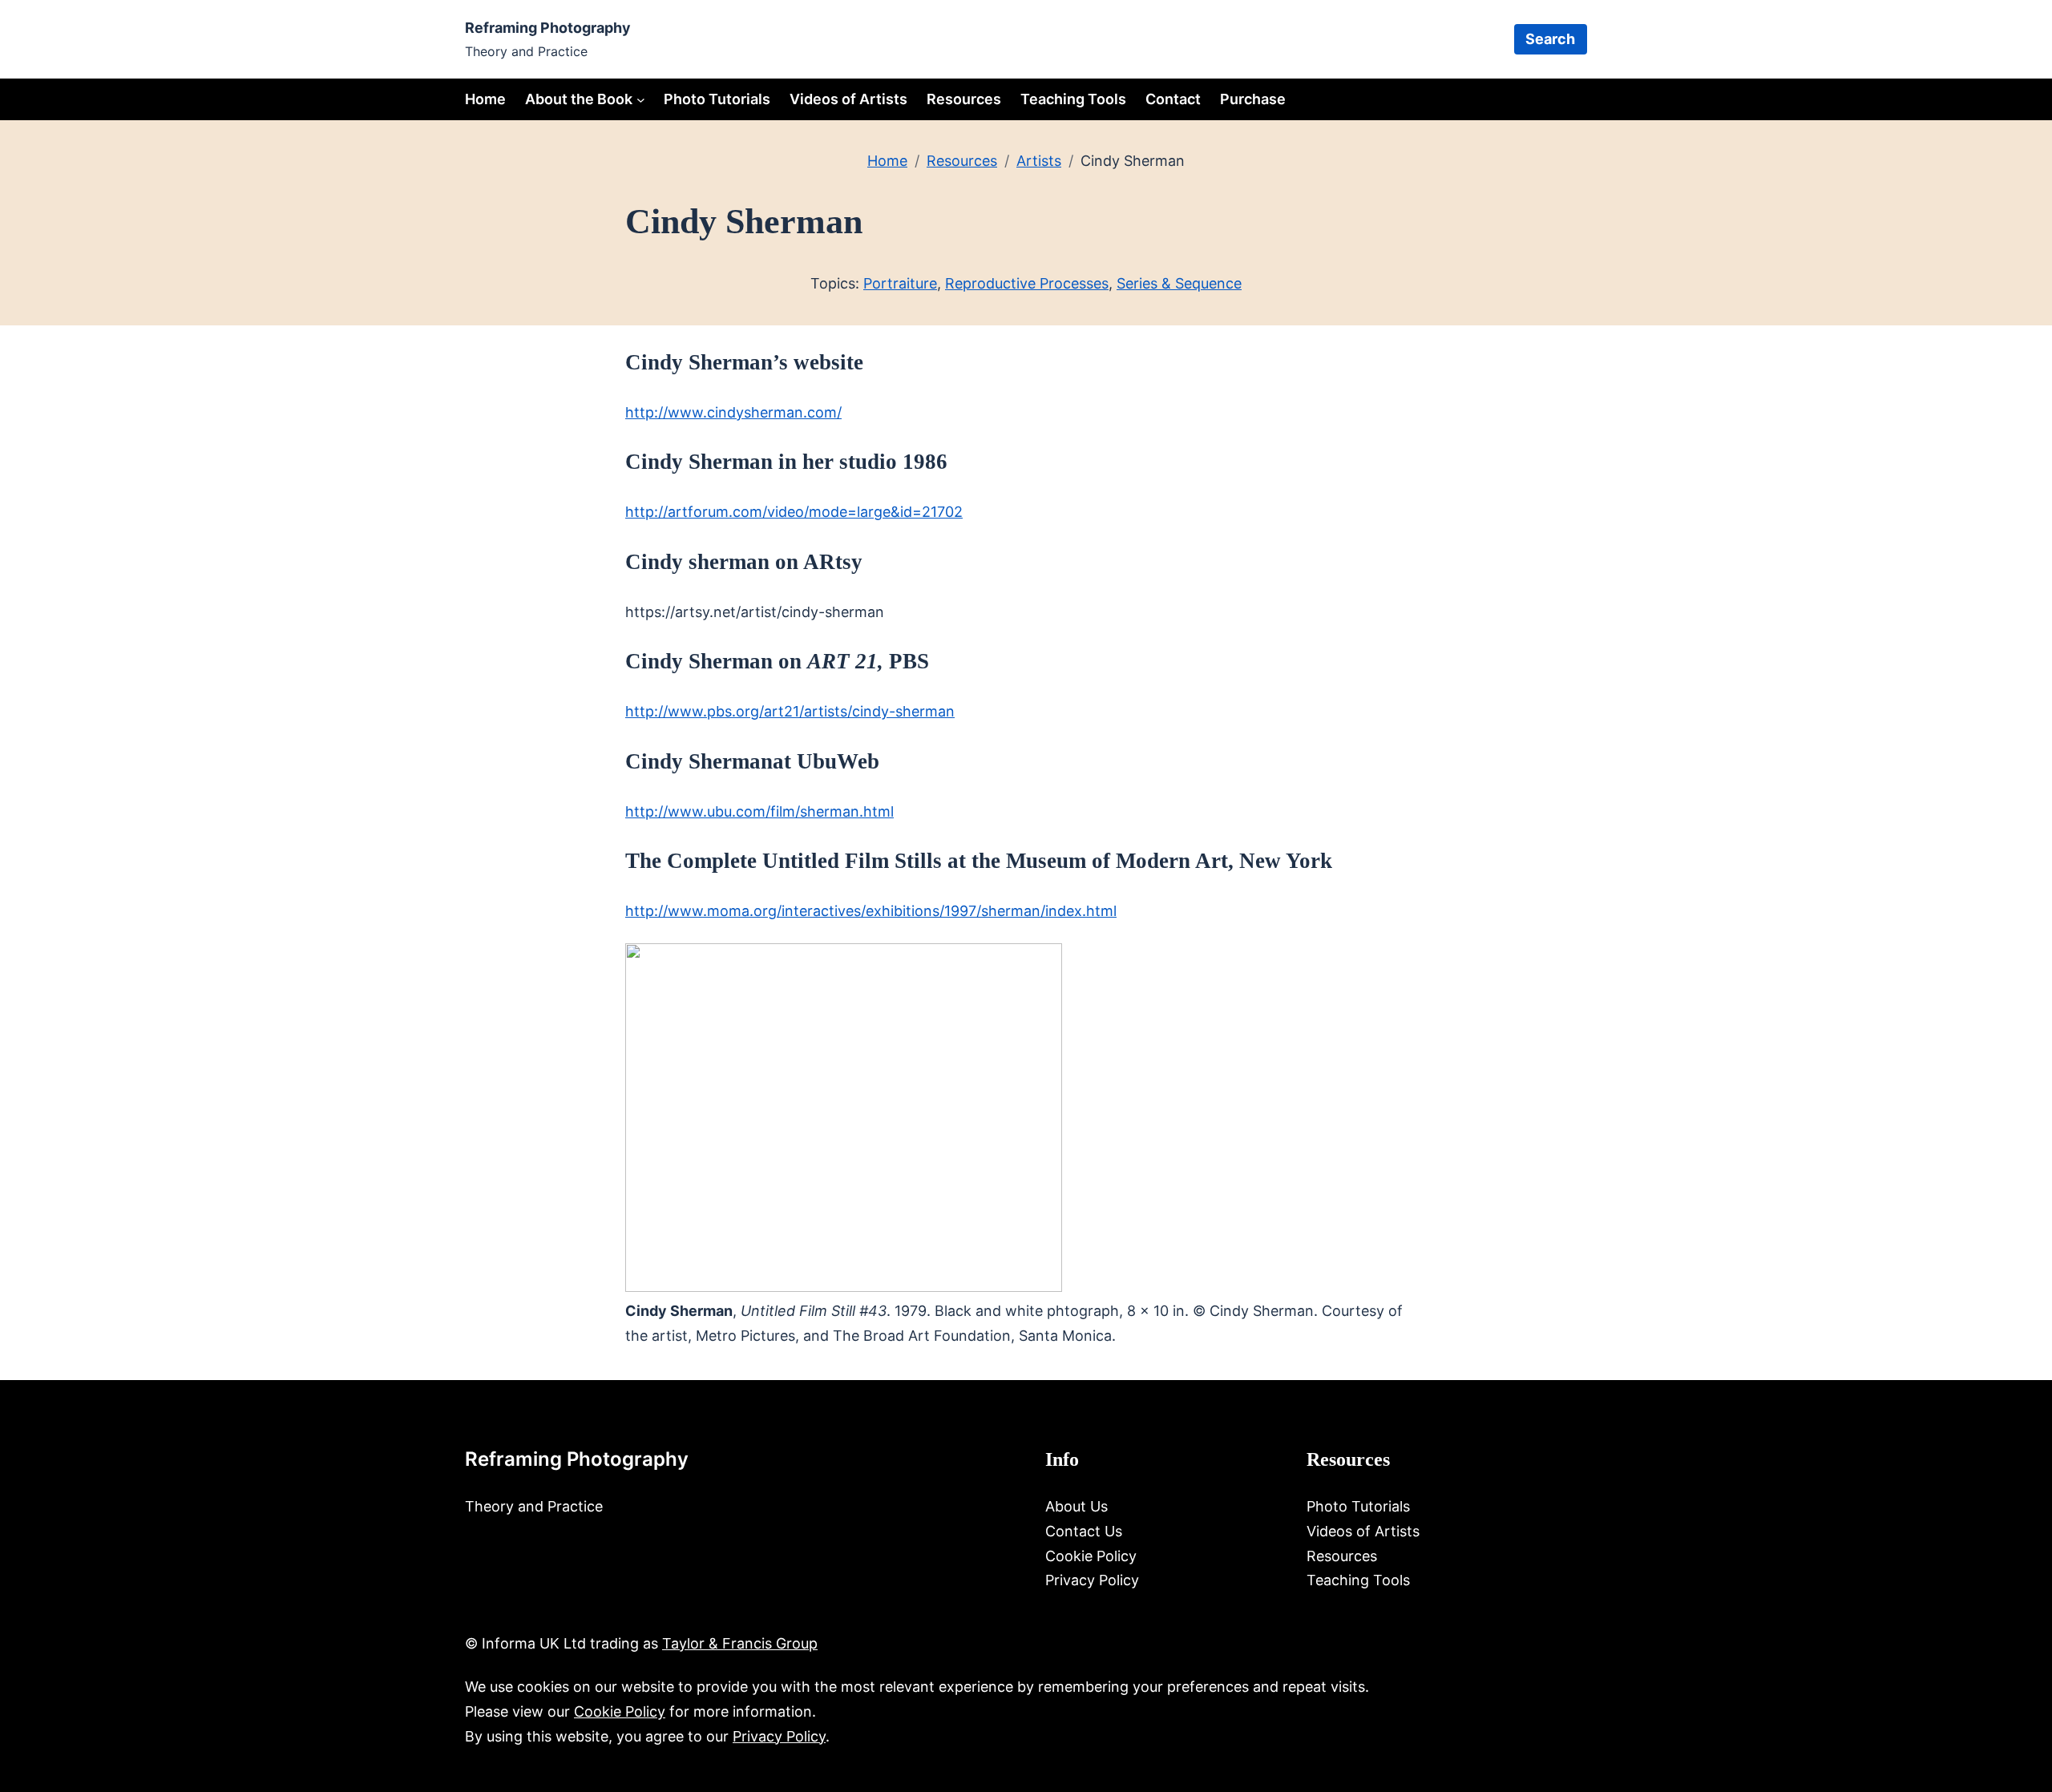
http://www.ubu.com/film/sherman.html (759, 811)
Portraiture (900, 283)
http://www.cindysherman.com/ (733, 412)
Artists (1039, 161)
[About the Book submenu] (641, 99)
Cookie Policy (620, 1711)
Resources (962, 161)
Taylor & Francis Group (740, 1643)
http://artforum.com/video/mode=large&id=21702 (794, 512)
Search (1550, 39)
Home (485, 99)
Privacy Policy (779, 1736)
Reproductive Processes (1027, 283)
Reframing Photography (548, 28)
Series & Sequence (1179, 283)
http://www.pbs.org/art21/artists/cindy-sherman (790, 711)
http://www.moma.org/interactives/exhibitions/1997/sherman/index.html (871, 911)
